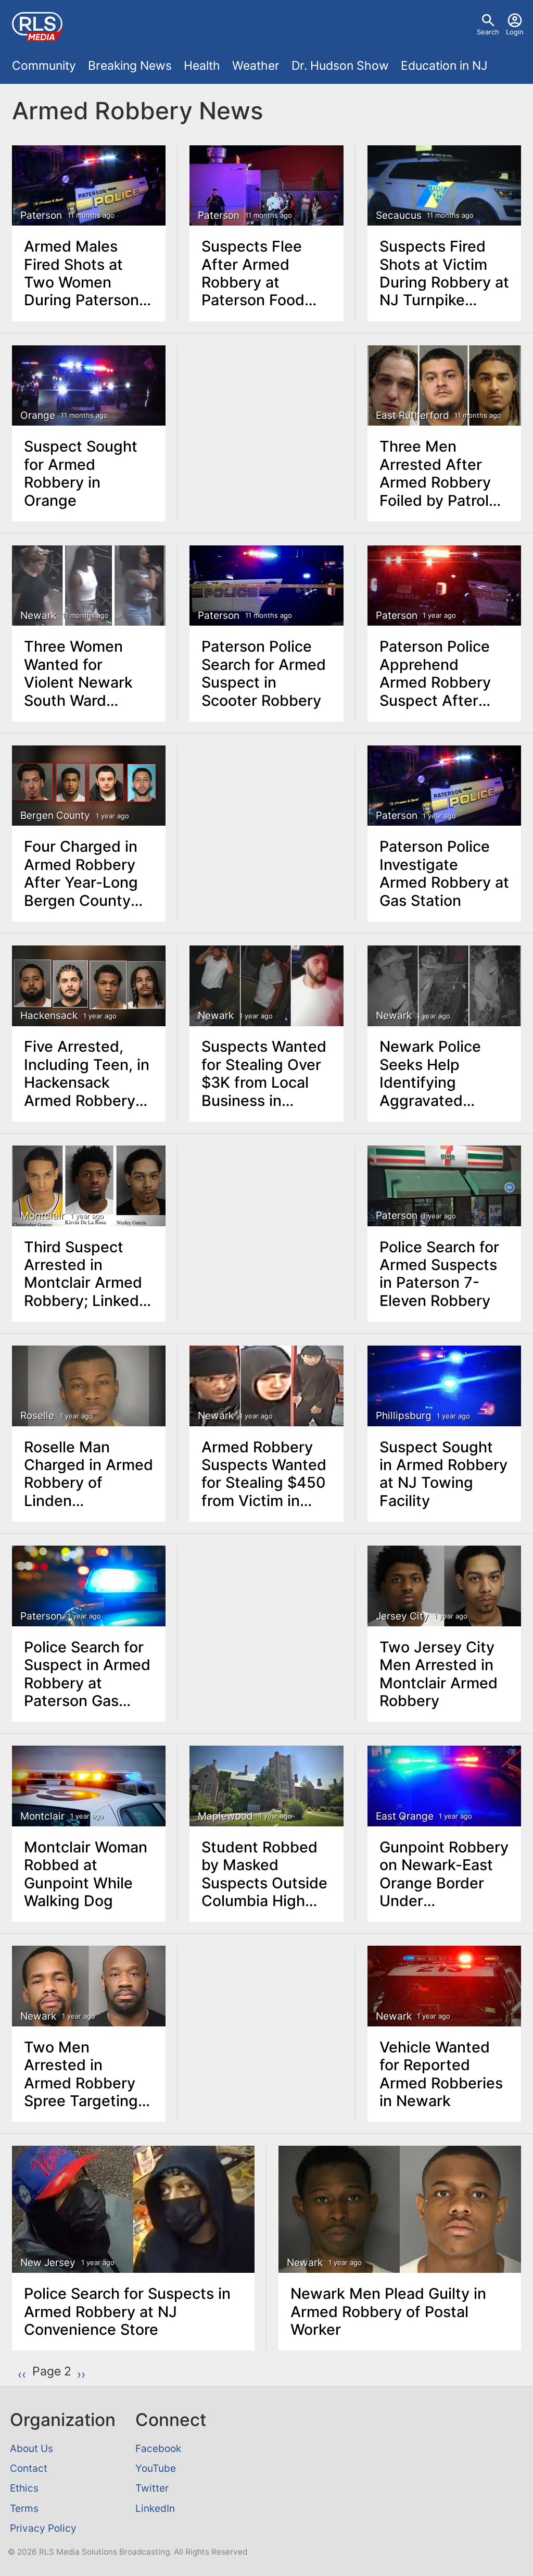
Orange (38, 415)
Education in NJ (444, 66)
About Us (31, 2448)
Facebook (158, 2448)
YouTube (156, 2468)
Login (515, 32)
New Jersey (48, 2263)
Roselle (37, 1416)
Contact (29, 2468)
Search (488, 32)
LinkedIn (155, 2508)
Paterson (41, 215)
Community (44, 66)
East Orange (405, 1816)
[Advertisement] (267, 410)
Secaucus (399, 215)
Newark (38, 615)
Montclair (42, 1216)
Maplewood (225, 1816)
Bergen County (55, 816)
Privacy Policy (43, 2528)
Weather (256, 66)
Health (202, 66)
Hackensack (49, 1016)
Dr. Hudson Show (340, 66)
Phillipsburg (404, 1416)
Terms (24, 2508)
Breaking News (130, 66)
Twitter (152, 2488)
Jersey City (402, 1616)
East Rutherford (413, 415)
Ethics (24, 2488)
